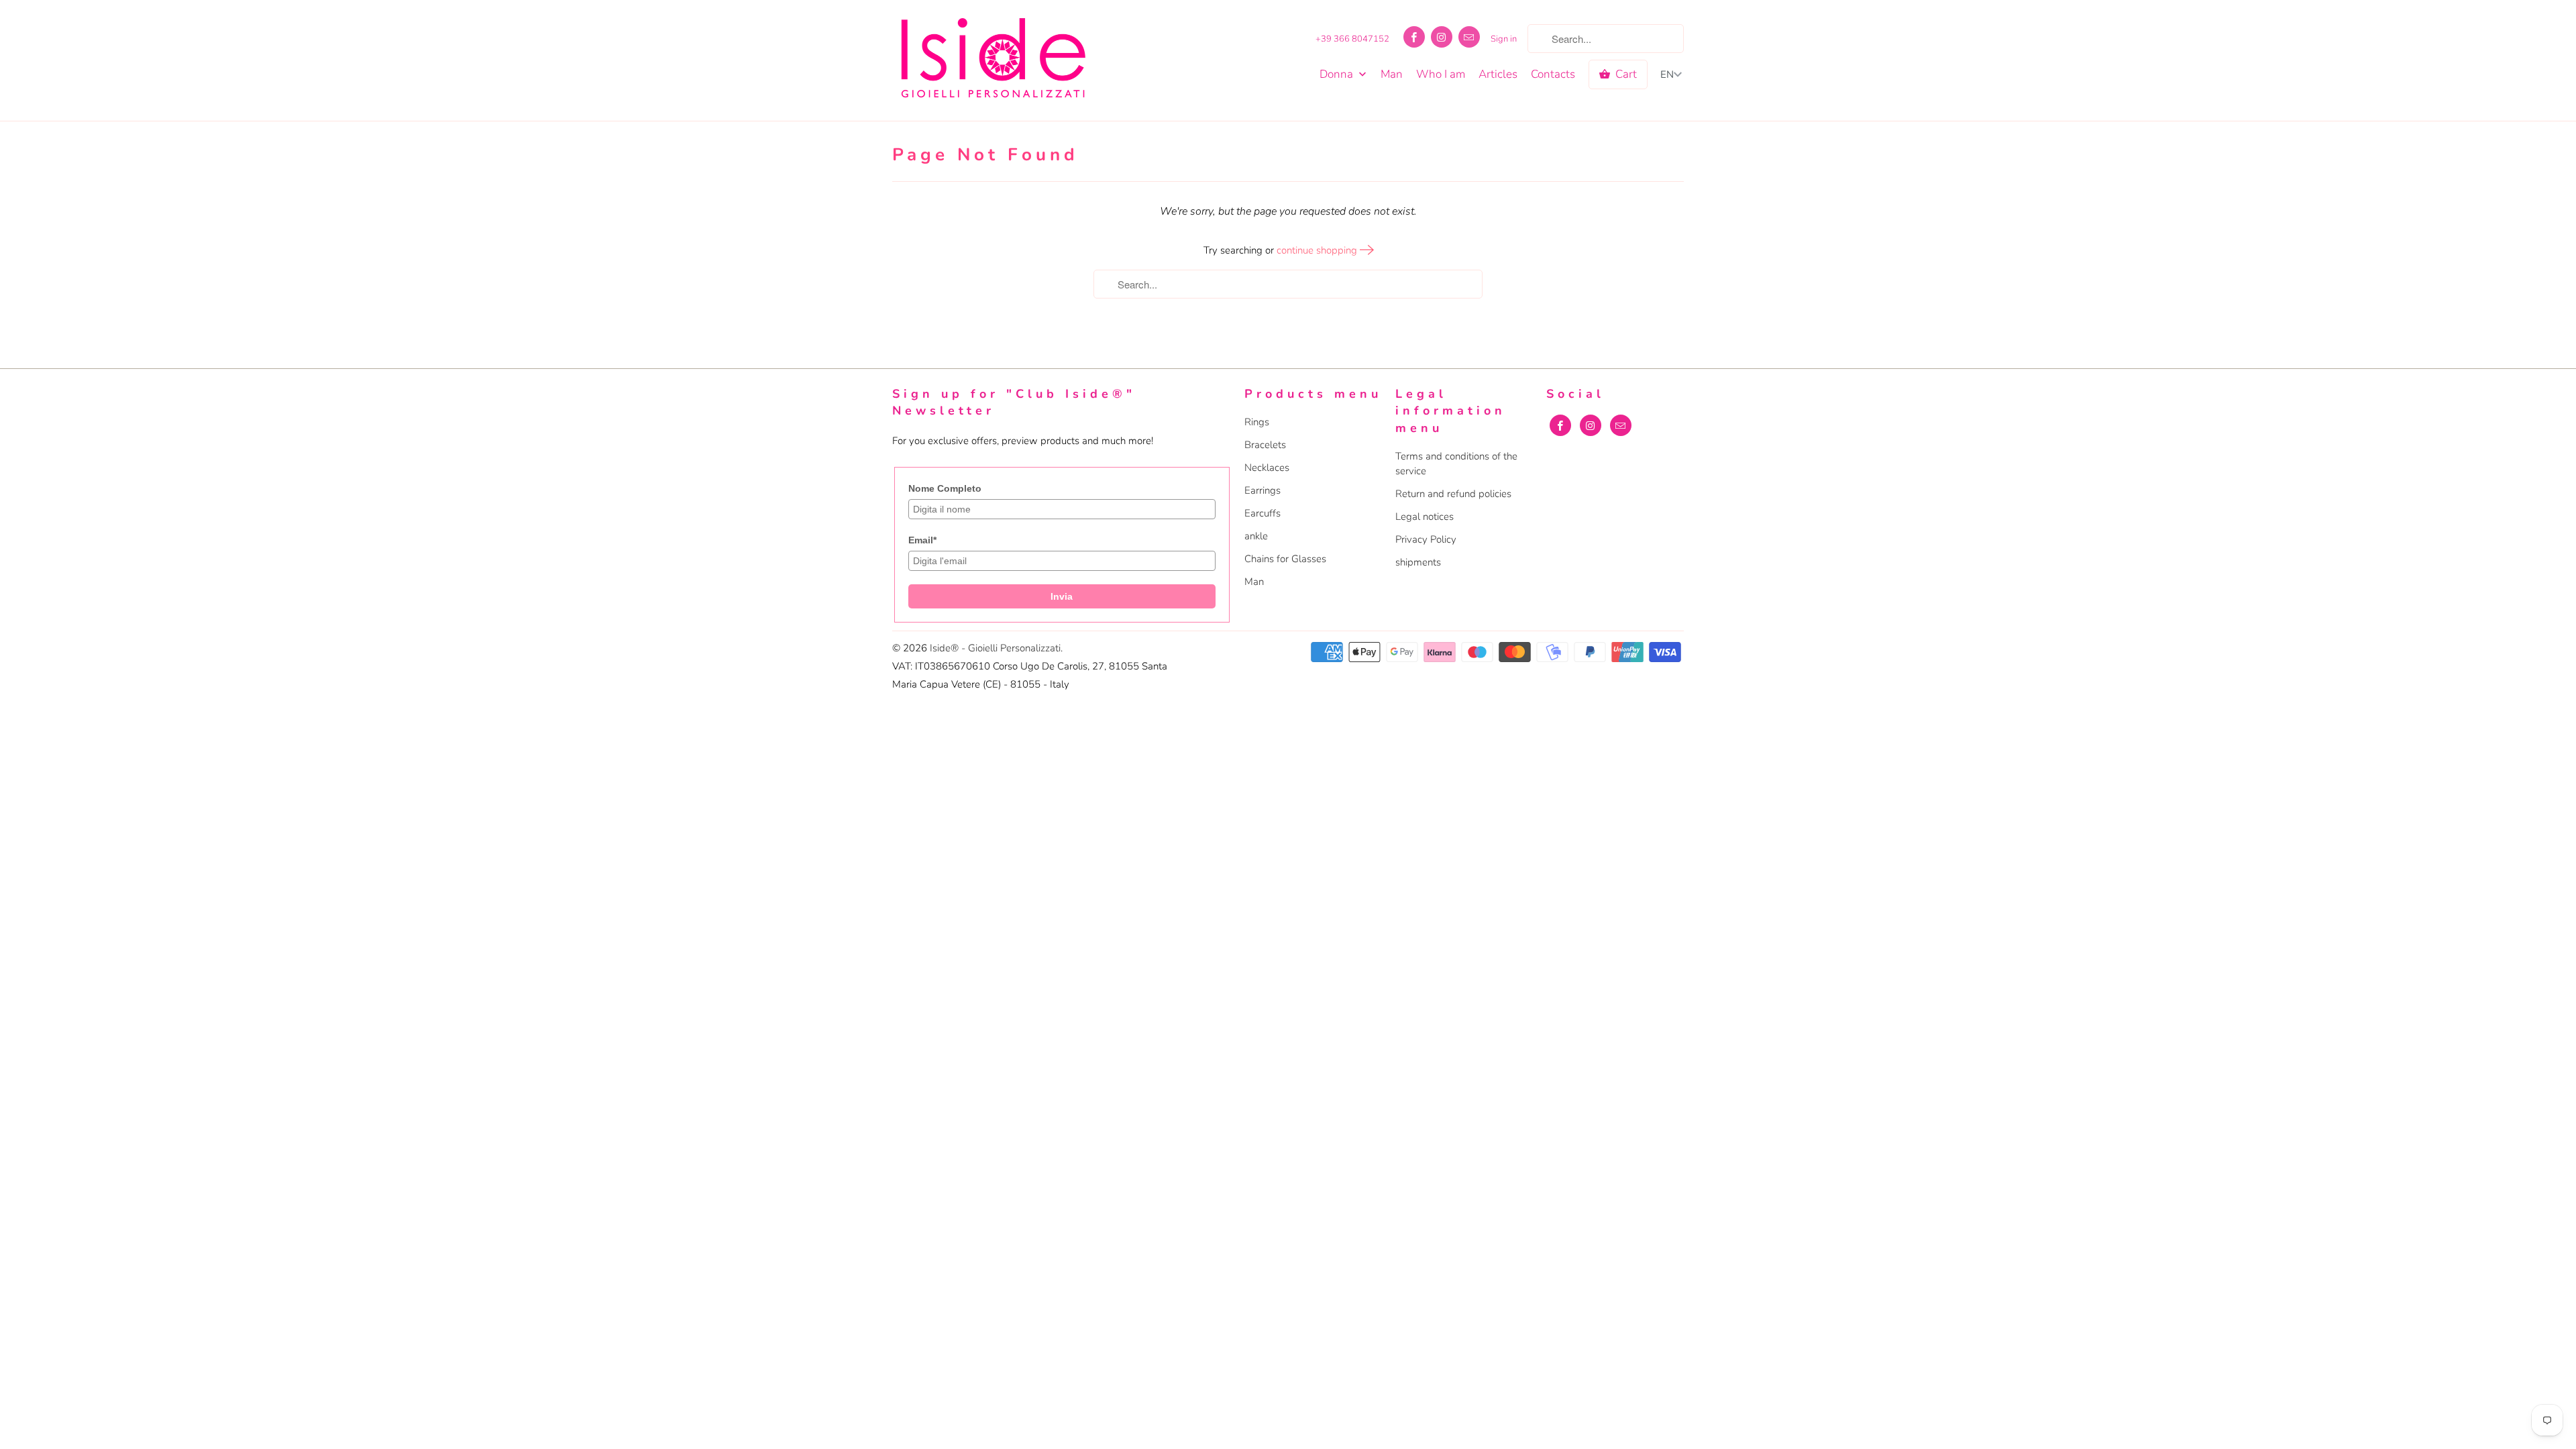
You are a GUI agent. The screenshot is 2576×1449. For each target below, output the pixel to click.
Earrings (1263, 490)
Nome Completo (945, 488)
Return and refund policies (1453, 494)
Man (1392, 74)
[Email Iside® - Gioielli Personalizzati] (1469, 37)
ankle (1256, 536)
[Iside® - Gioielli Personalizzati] (993, 60)
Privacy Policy (1426, 539)
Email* (922, 540)
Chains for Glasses (1285, 559)
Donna (1338, 74)
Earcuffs (1263, 513)
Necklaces (1267, 468)
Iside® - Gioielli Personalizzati (995, 648)
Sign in (1504, 39)
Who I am (1441, 74)
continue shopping (1318, 250)
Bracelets (1265, 445)
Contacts (1553, 74)
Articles (1498, 74)
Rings (1257, 422)
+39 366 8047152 (1352, 39)
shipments (1418, 562)
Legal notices (1425, 517)
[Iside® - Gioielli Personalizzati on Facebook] (1414, 37)
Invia (1062, 596)
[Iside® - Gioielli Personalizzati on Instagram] (1442, 37)
